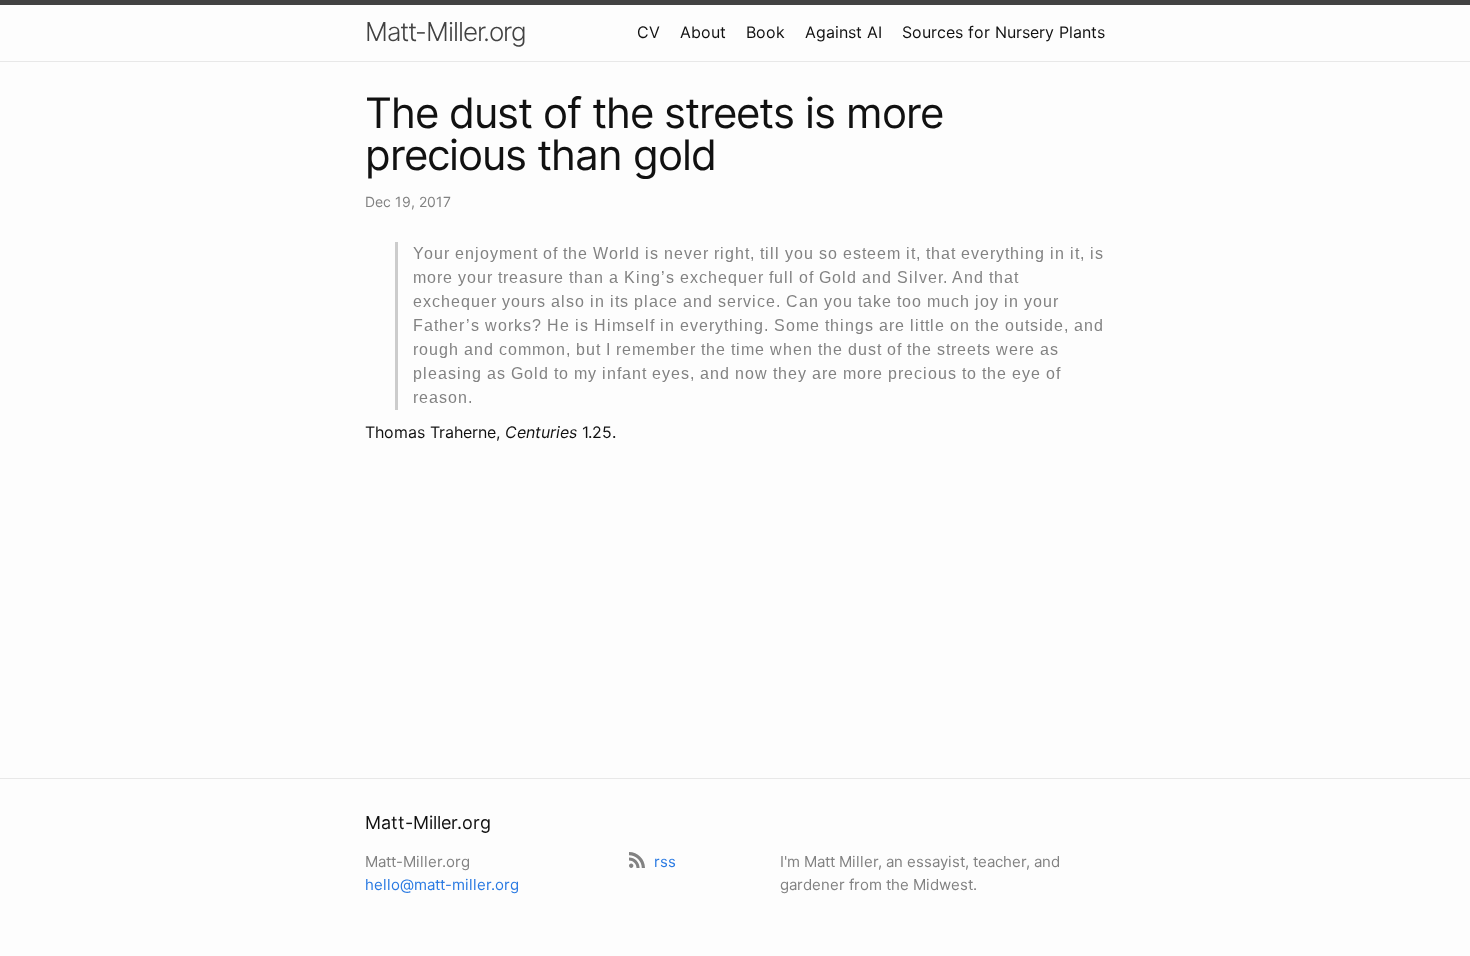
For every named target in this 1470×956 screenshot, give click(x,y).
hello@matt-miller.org (442, 884)
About (703, 32)
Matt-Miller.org (445, 31)
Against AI (843, 32)
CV (648, 32)
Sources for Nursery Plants (1003, 32)
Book (765, 32)
